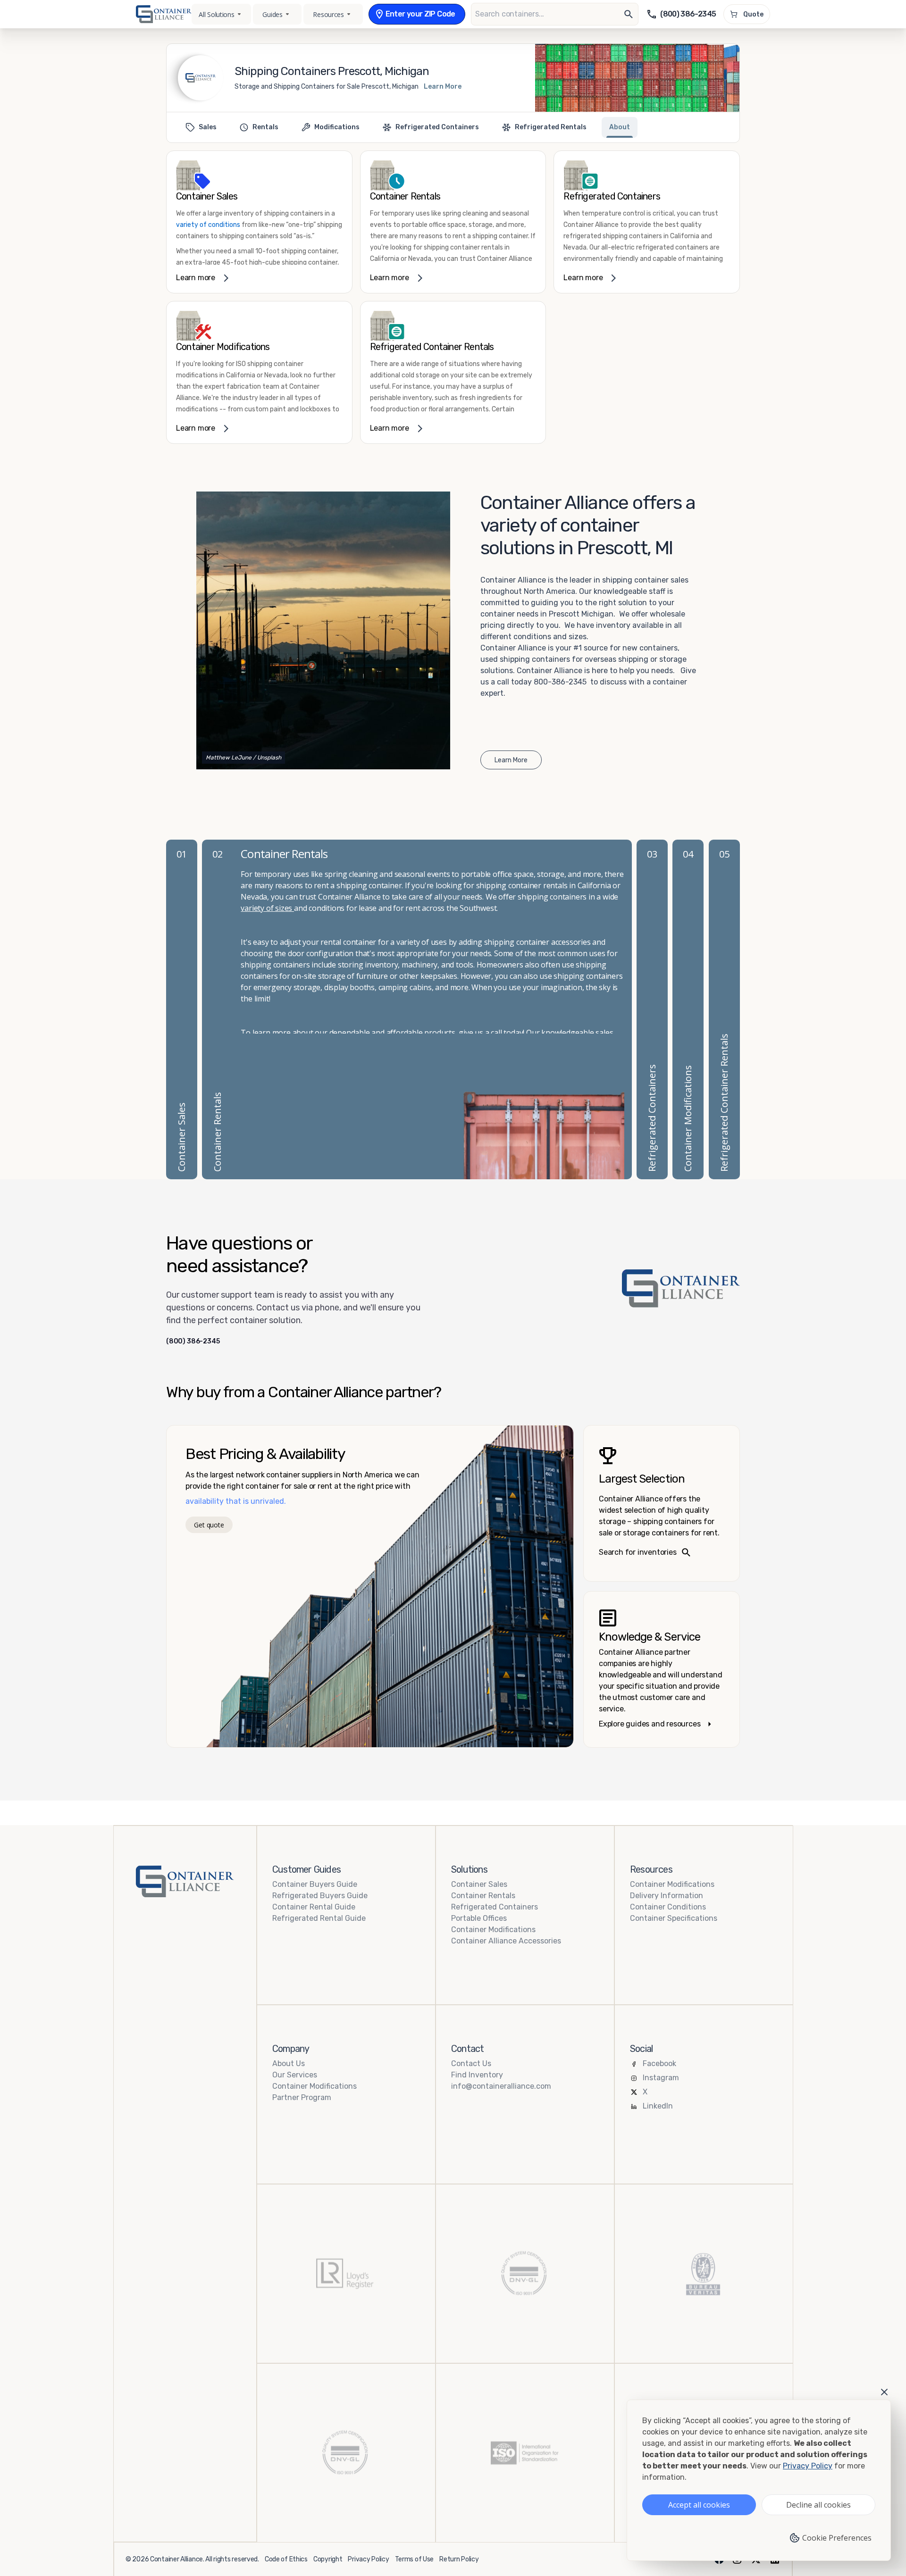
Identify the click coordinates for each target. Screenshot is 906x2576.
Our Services (295, 2075)
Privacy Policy (368, 2559)
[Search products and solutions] (629, 14)
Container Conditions (668, 1907)
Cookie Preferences (837, 2538)
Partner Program (302, 2097)
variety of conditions (208, 225)
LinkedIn (658, 2106)
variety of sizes (267, 908)
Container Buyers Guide (315, 1884)
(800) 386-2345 (193, 1342)
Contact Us (471, 2063)
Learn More (443, 87)
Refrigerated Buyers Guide (320, 1896)
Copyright (328, 2559)
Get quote (209, 1525)
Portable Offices (479, 1918)
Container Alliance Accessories (506, 1941)
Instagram (661, 2078)
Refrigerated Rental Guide (319, 1918)
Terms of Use (415, 2559)
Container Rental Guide (314, 1907)
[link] (259, 222)
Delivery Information (667, 1896)
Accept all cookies (699, 2505)
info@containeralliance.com (501, 2086)
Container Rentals (483, 1896)
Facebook (659, 2063)
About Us (289, 2063)
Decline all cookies (818, 2505)
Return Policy (459, 2559)
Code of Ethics (286, 2559)
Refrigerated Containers (495, 1907)
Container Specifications (674, 1918)
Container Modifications (493, 1930)
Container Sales (479, 1884)
